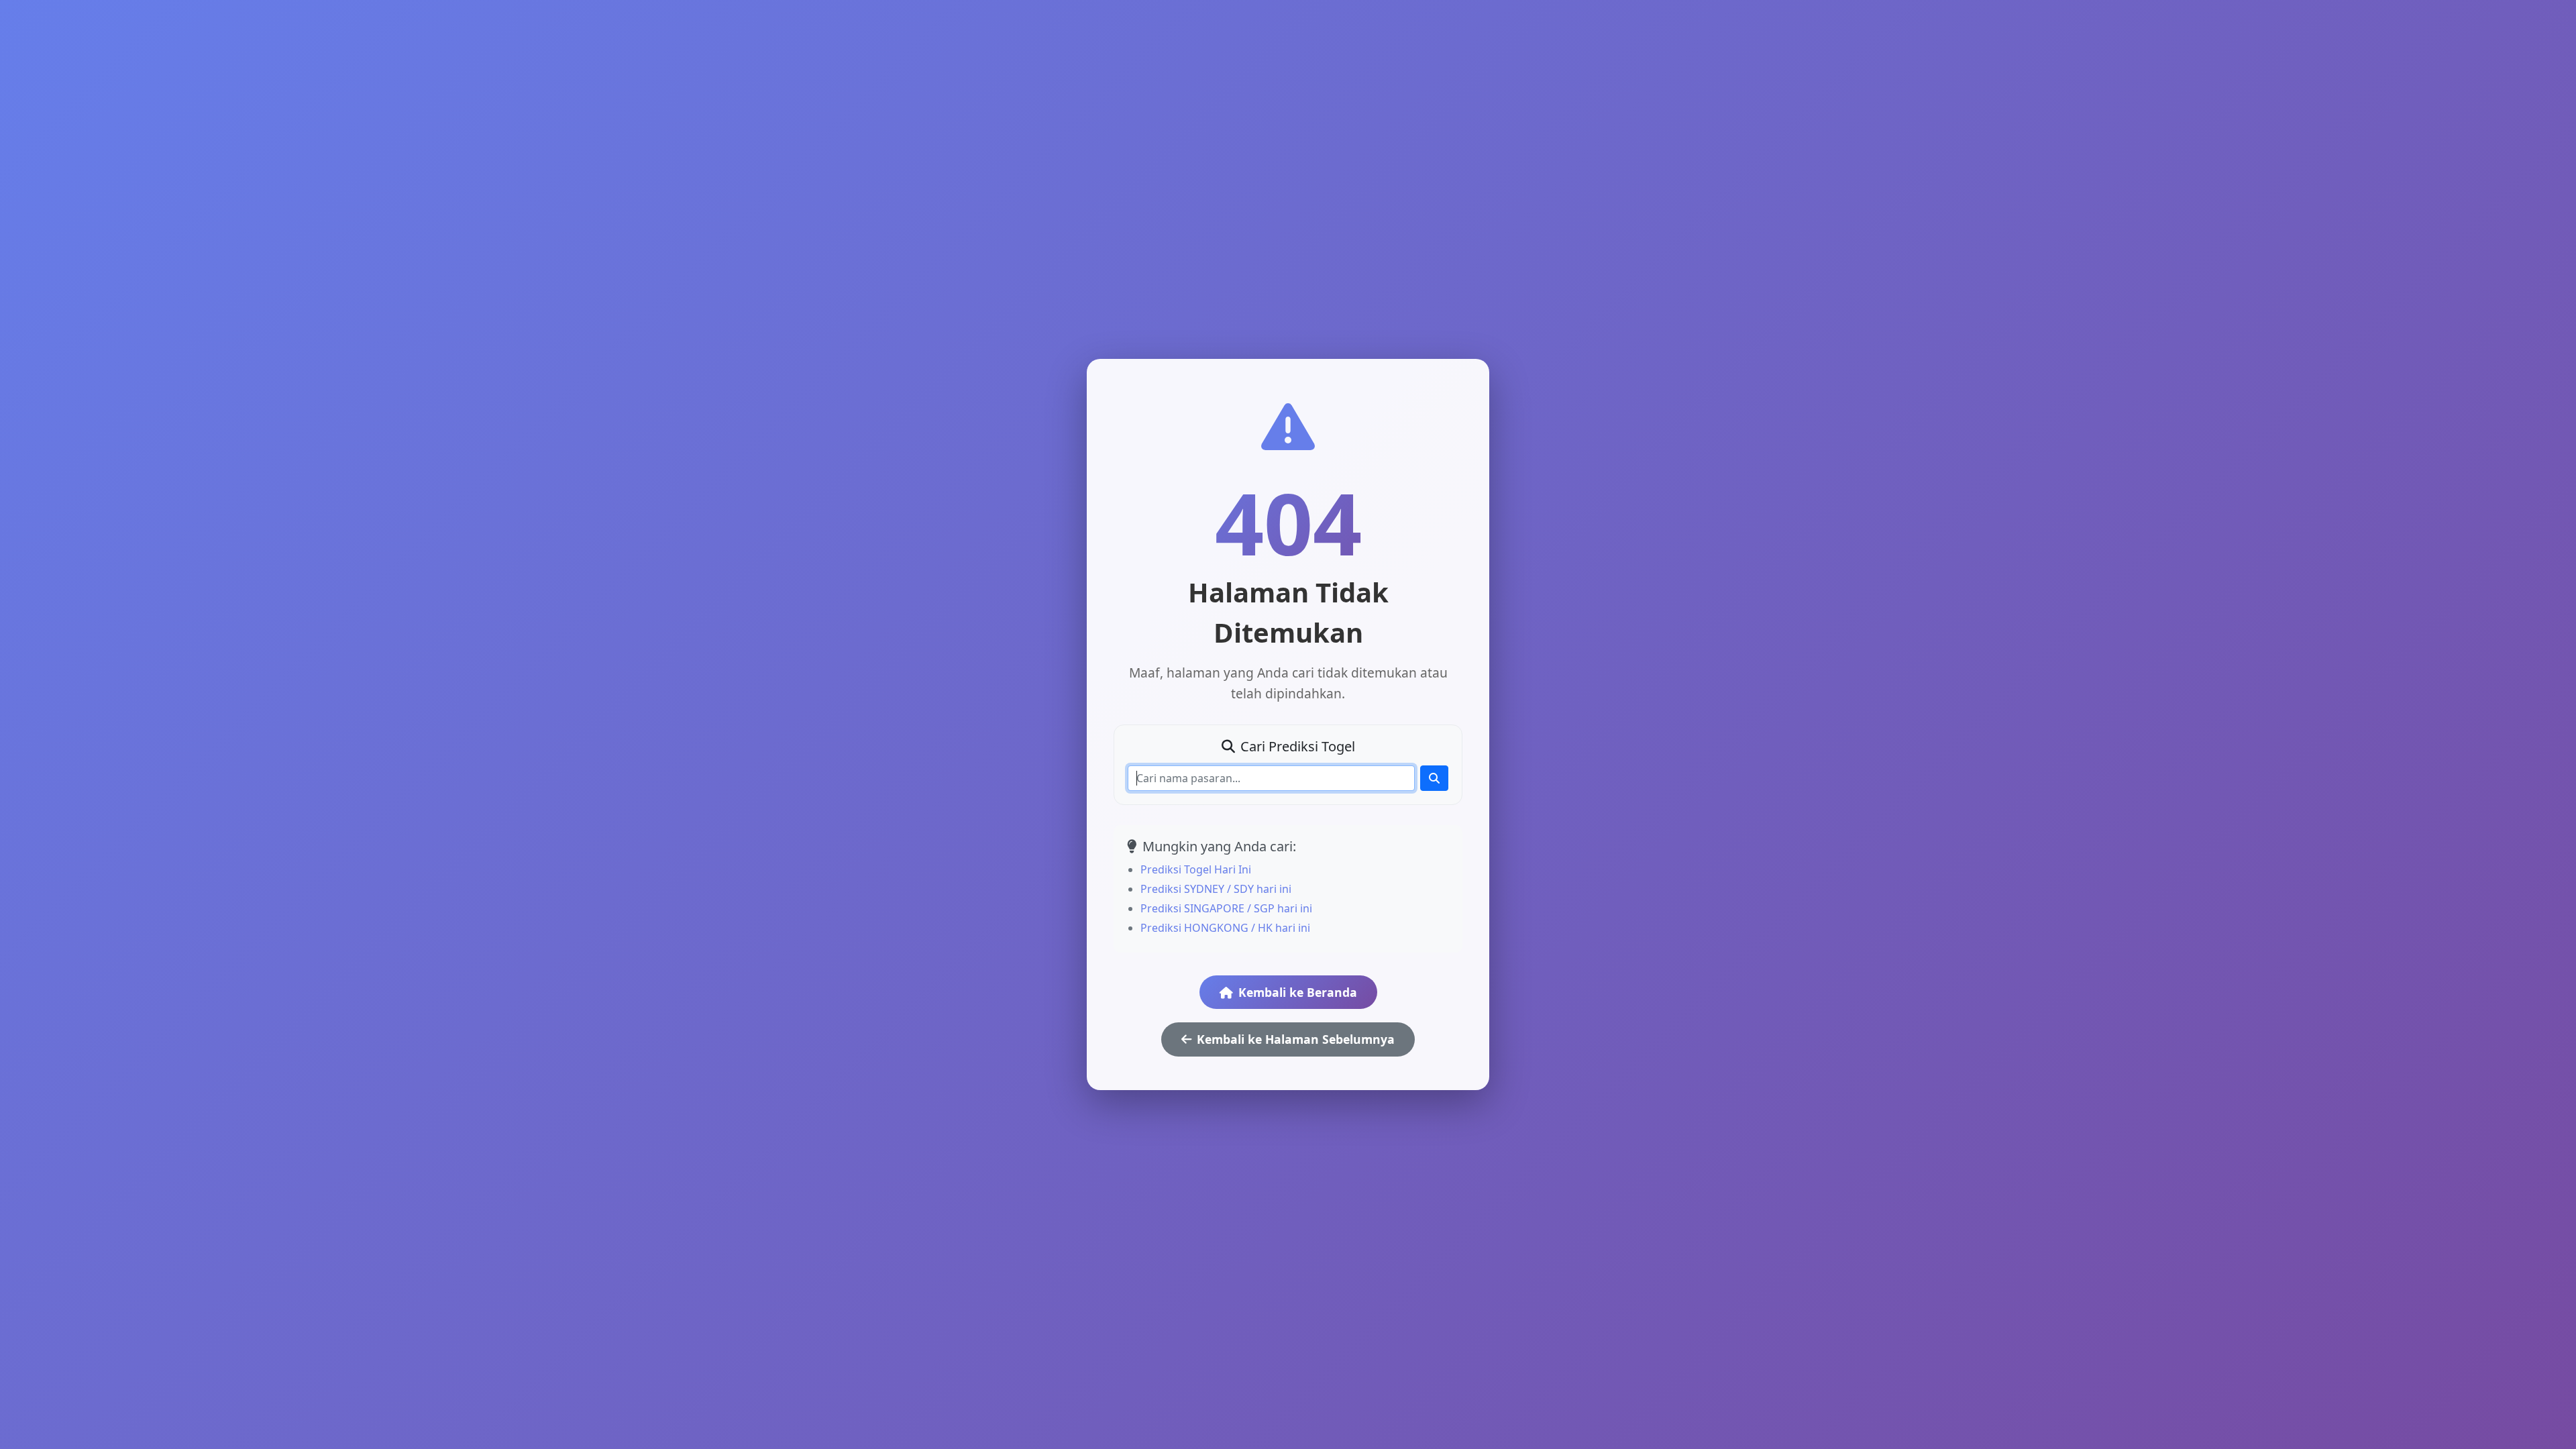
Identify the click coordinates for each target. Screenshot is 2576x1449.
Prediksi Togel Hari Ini (1196, 869)
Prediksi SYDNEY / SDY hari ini (1216, 889)
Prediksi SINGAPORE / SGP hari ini (1226, 908)
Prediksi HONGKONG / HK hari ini (1225, 928)
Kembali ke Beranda (1298, 992)
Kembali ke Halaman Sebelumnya (1296, 1039)
